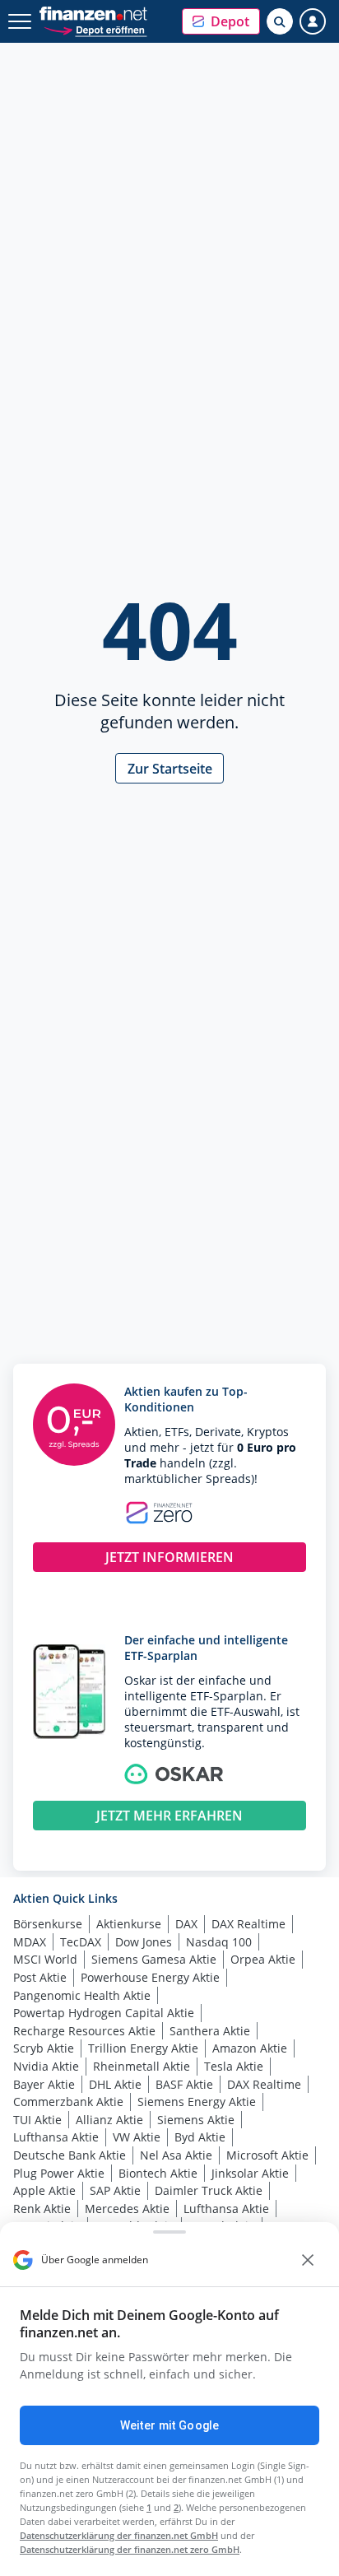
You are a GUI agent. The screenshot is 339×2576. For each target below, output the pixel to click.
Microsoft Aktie (267, 2155)
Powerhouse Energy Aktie (150, 1977)
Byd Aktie (200, 2137)
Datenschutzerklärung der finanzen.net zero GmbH (130, 2549)
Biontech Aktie (158, 2173)
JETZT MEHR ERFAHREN (169, 1816)
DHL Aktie (115, 2084)
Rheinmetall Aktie (142, 2066)
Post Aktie (40, 1977)
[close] (308, 2260)
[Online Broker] (95, 29)
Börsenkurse (48, 1924)
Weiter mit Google (169, 2425)
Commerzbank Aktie (68, 2102)
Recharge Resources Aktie (84, 2031)
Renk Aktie (42, 2209)
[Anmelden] (313, 21)
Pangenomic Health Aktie (82, 1995)
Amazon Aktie (250, 2048)
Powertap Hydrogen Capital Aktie (104, 2013)
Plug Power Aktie (59, 2173)
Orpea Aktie (263, 1959)
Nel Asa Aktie (176, 2155)
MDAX (30, 1942)
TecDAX (81, 1942)
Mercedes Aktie (127, 2209)
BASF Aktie (184, 2084)
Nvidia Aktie (46, 2066)
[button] (221, 21)
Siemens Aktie (196, 2120)
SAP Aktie (115, 2190)
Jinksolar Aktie (250, 2173)
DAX (186, 1924)
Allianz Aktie (109, 2120)
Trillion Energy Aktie (143, 2048)
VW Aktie (137, 2137)
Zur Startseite (170, 769)
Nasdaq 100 (219, 1942)
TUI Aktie (37, 2120)
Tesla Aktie (234, 2066)
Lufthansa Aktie (56, 2137)
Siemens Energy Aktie (197, 2102)
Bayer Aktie (44, 2084)
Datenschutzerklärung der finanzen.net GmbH (119, 2535)
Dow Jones (144, 1942)
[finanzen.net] (93, 14)
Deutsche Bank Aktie (70, 2155)
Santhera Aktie (210, 2031)
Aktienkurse (129, 1924)
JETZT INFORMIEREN (169, 1557)
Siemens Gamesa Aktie (154, 1959)
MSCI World (45, 1959)
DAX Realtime (248, 1924)
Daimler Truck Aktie (209, 2190)
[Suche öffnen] (280, 21)
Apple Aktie (44, 2190)
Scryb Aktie (44, 2048)
